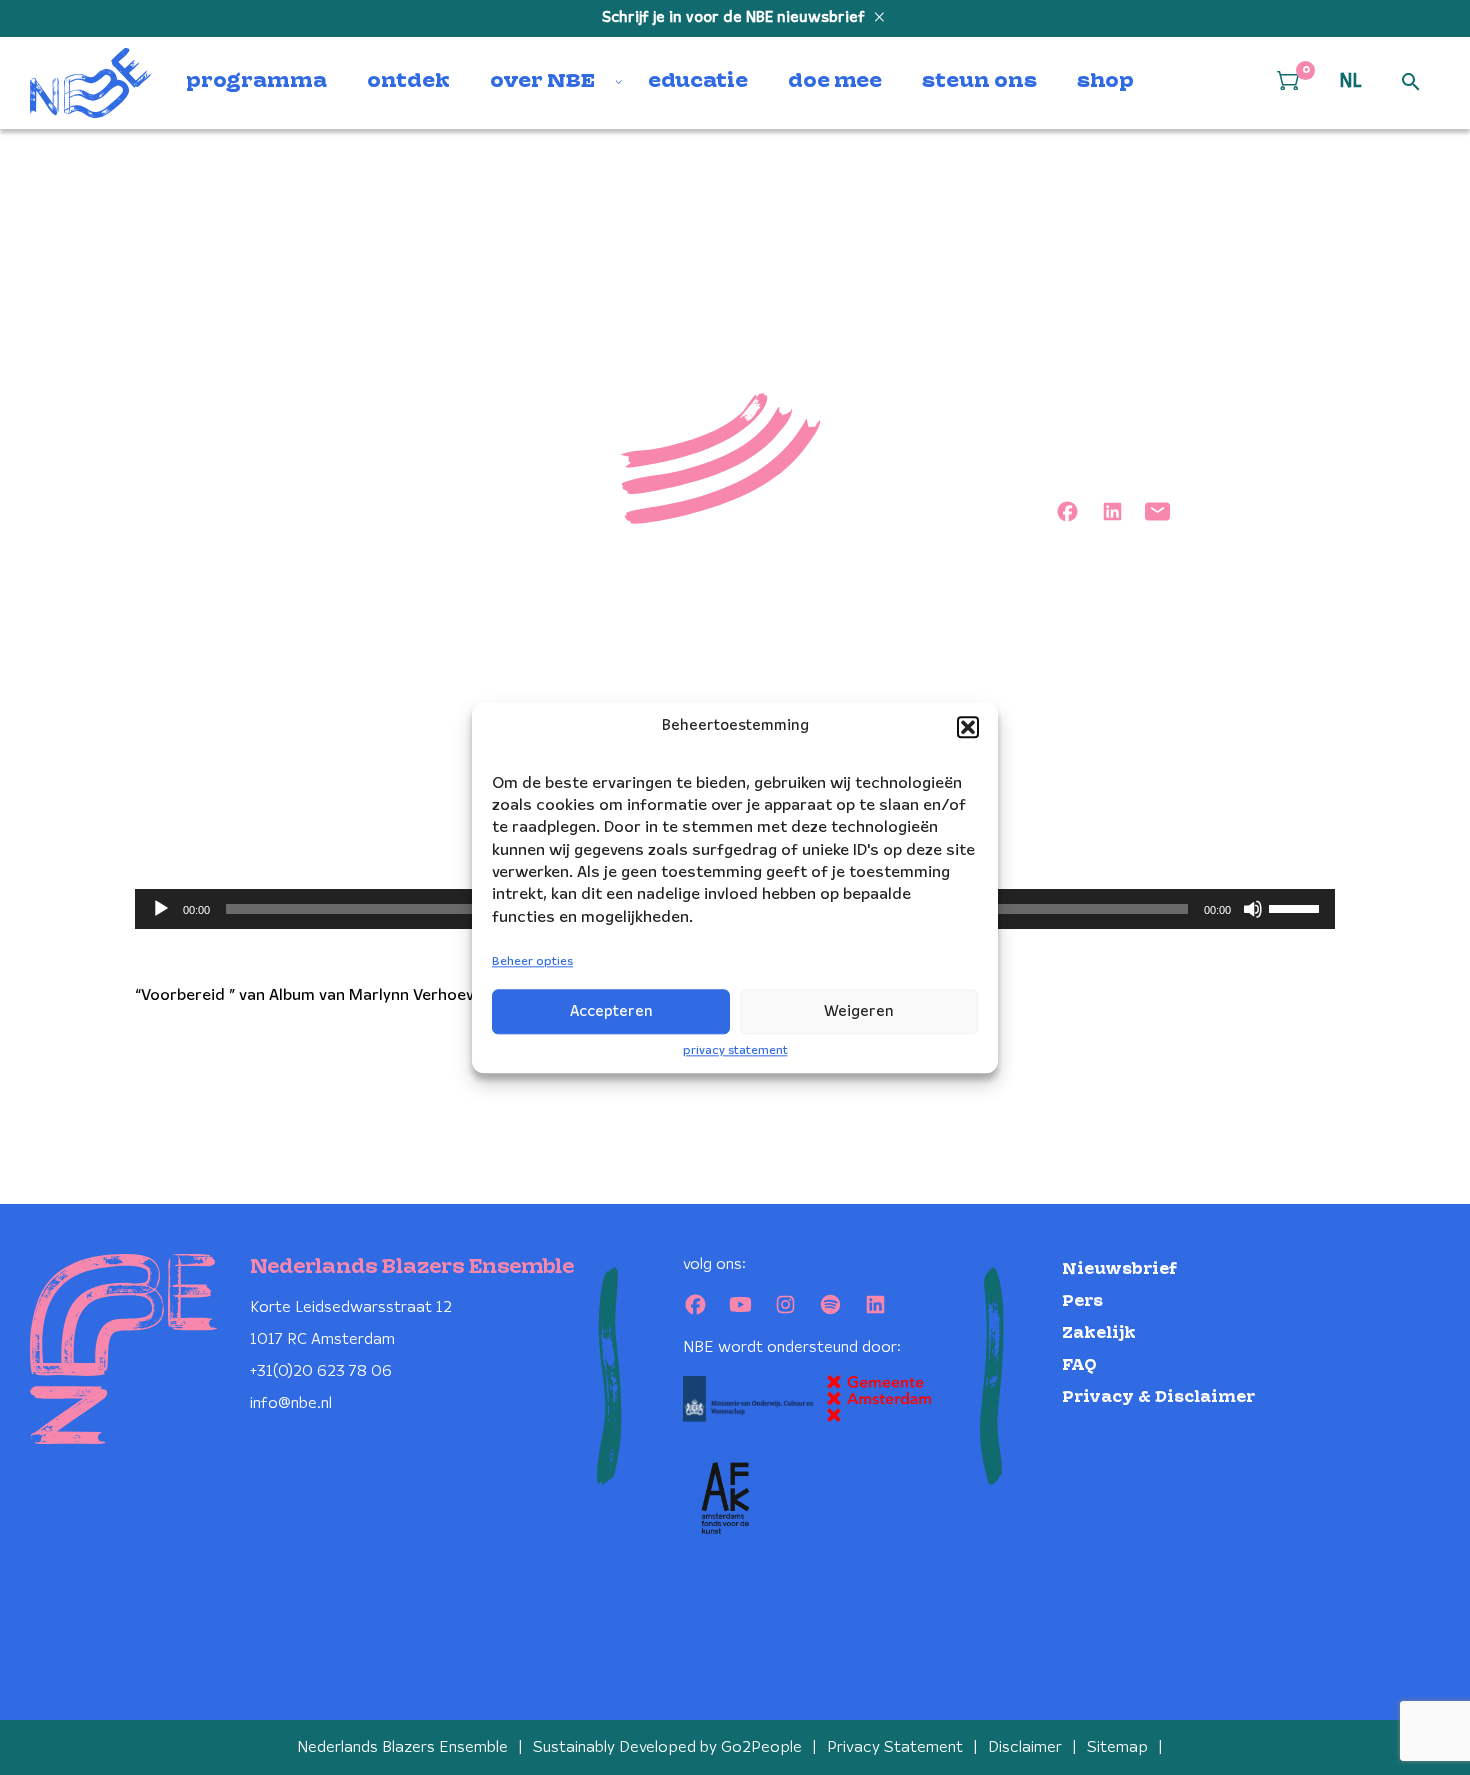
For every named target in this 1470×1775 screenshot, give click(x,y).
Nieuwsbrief (1119, 1269)
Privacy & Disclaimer (1158, 1397)
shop (1105, 82)
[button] (968, 727)
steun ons (979, 82)
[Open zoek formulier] (1411, 83)
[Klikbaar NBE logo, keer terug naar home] (91, 83)
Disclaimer (1025, 1747)
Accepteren (611, 1012)
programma (256, 82)
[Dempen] (1253, 909)
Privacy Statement (895, 1747)
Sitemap (1117, 1747)
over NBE (542, 82)
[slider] (1297, 907)
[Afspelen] (161, 909)
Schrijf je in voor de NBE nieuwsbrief (735, 18)
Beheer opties (532, 962)
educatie (698, 82)
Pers (1082, 1301)
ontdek (408, 82)
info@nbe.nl (291, 1403)
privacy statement (735, 1050)
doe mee (835, 82)
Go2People (761, 1747)
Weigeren (859, 1012)
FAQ (1079, 1365)
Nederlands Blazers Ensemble (402, 1747)
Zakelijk (1099, 1333)
